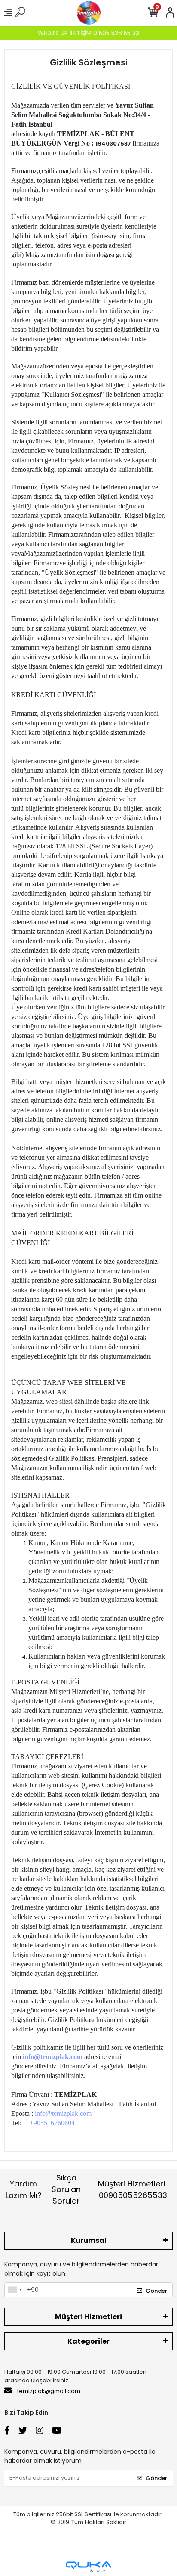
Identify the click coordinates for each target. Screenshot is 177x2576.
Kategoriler (88, 2341)
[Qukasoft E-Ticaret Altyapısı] (88, 2567)
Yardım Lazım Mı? (24, 2189)
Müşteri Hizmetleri (133, 2189)
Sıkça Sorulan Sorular (66, 2189)
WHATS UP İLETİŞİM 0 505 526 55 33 (88, 33)
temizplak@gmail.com (49, 2391)
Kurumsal (89, 2240)
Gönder (156, 2291)
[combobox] (15, 2290)
